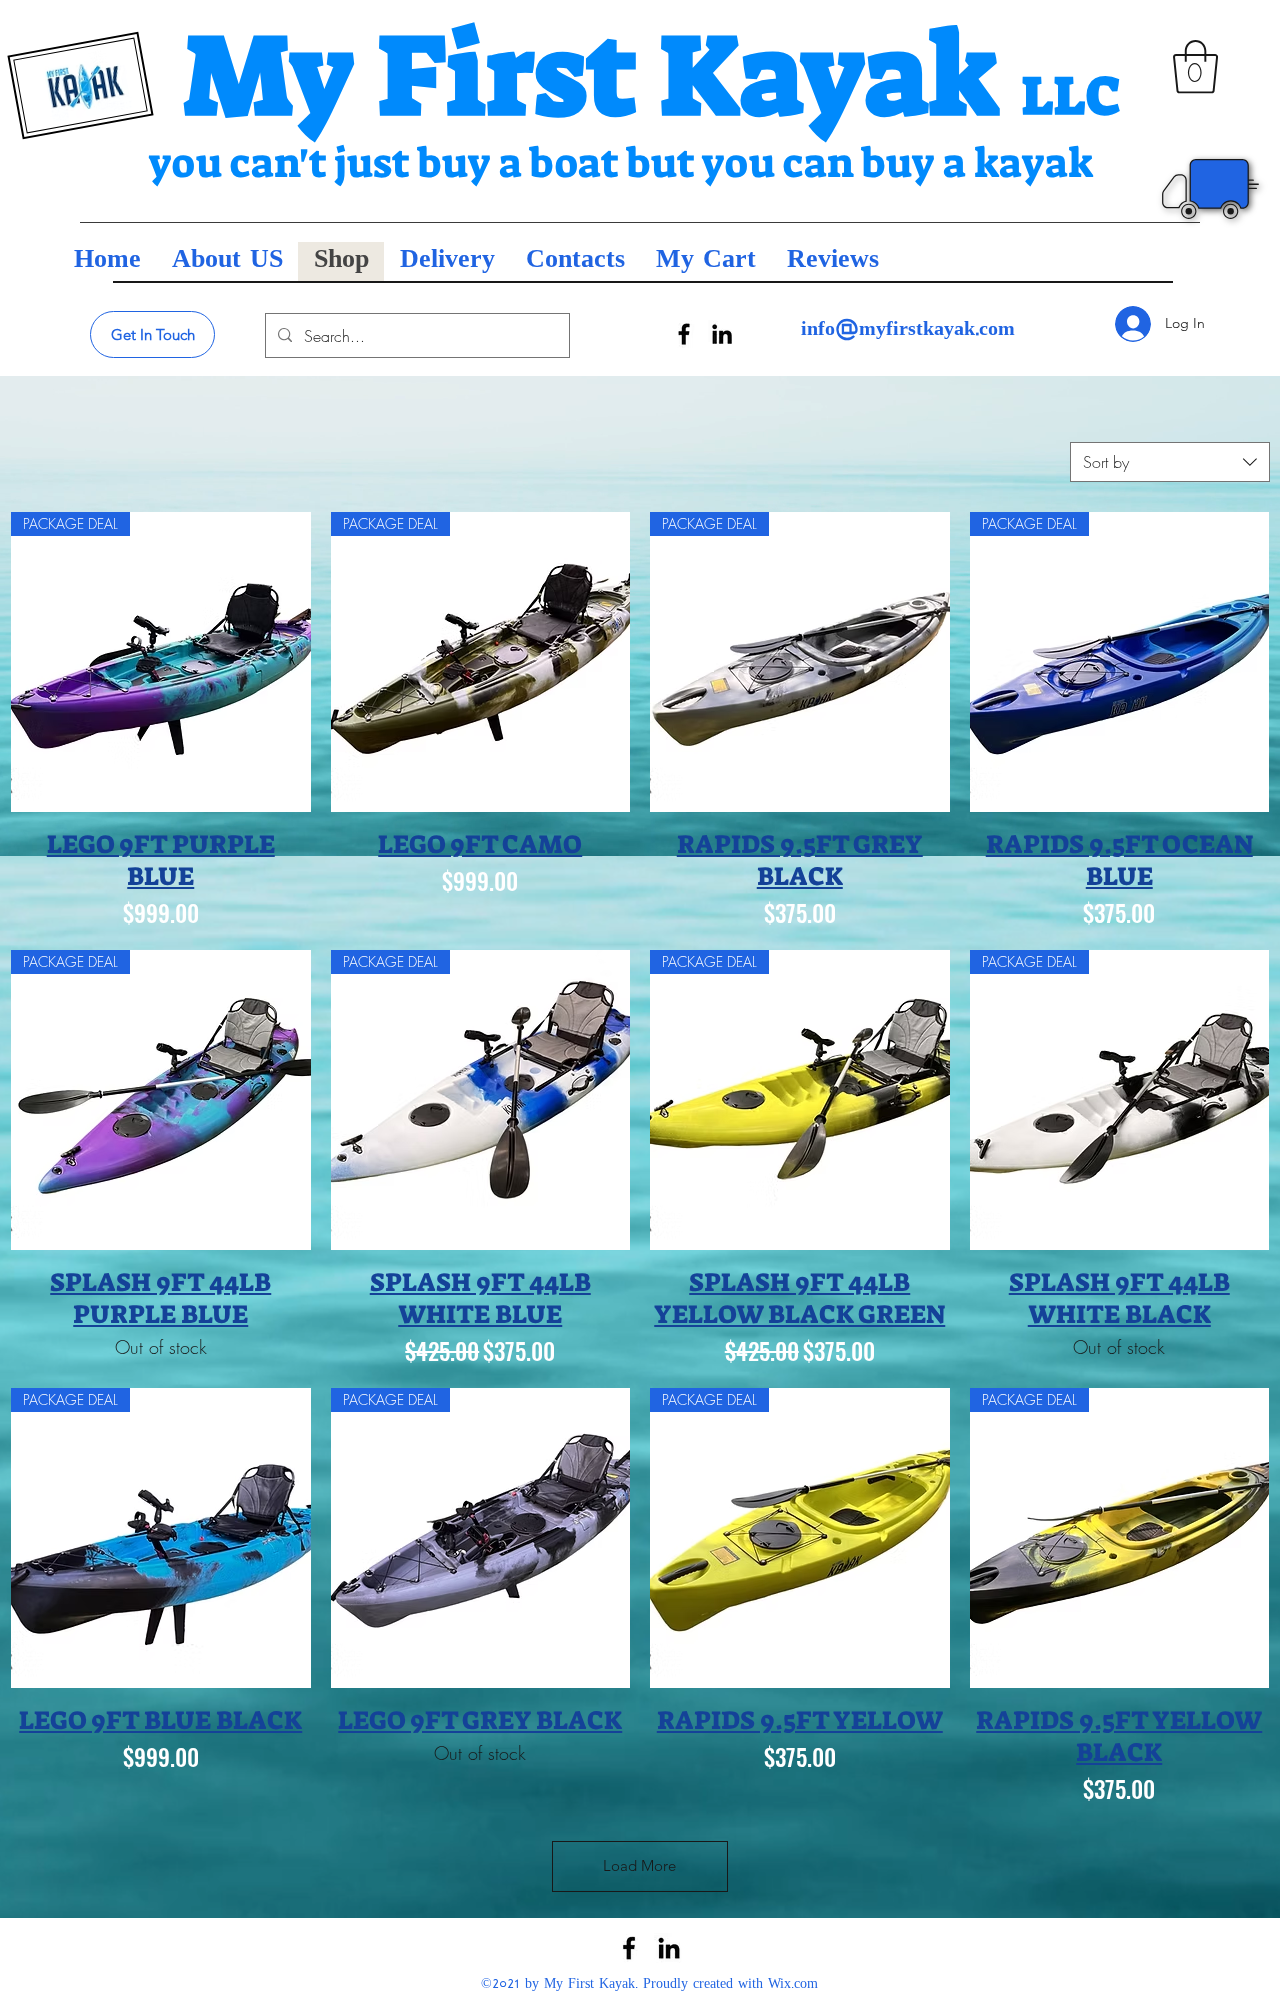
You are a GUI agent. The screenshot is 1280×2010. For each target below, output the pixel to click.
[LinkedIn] (722, 334)
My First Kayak (603, 75)
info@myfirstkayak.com (908, 330)
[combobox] (1170, 462)
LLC (1071, 96)
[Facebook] (684, 334)
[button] (1195, 67)
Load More (639, 1865)
